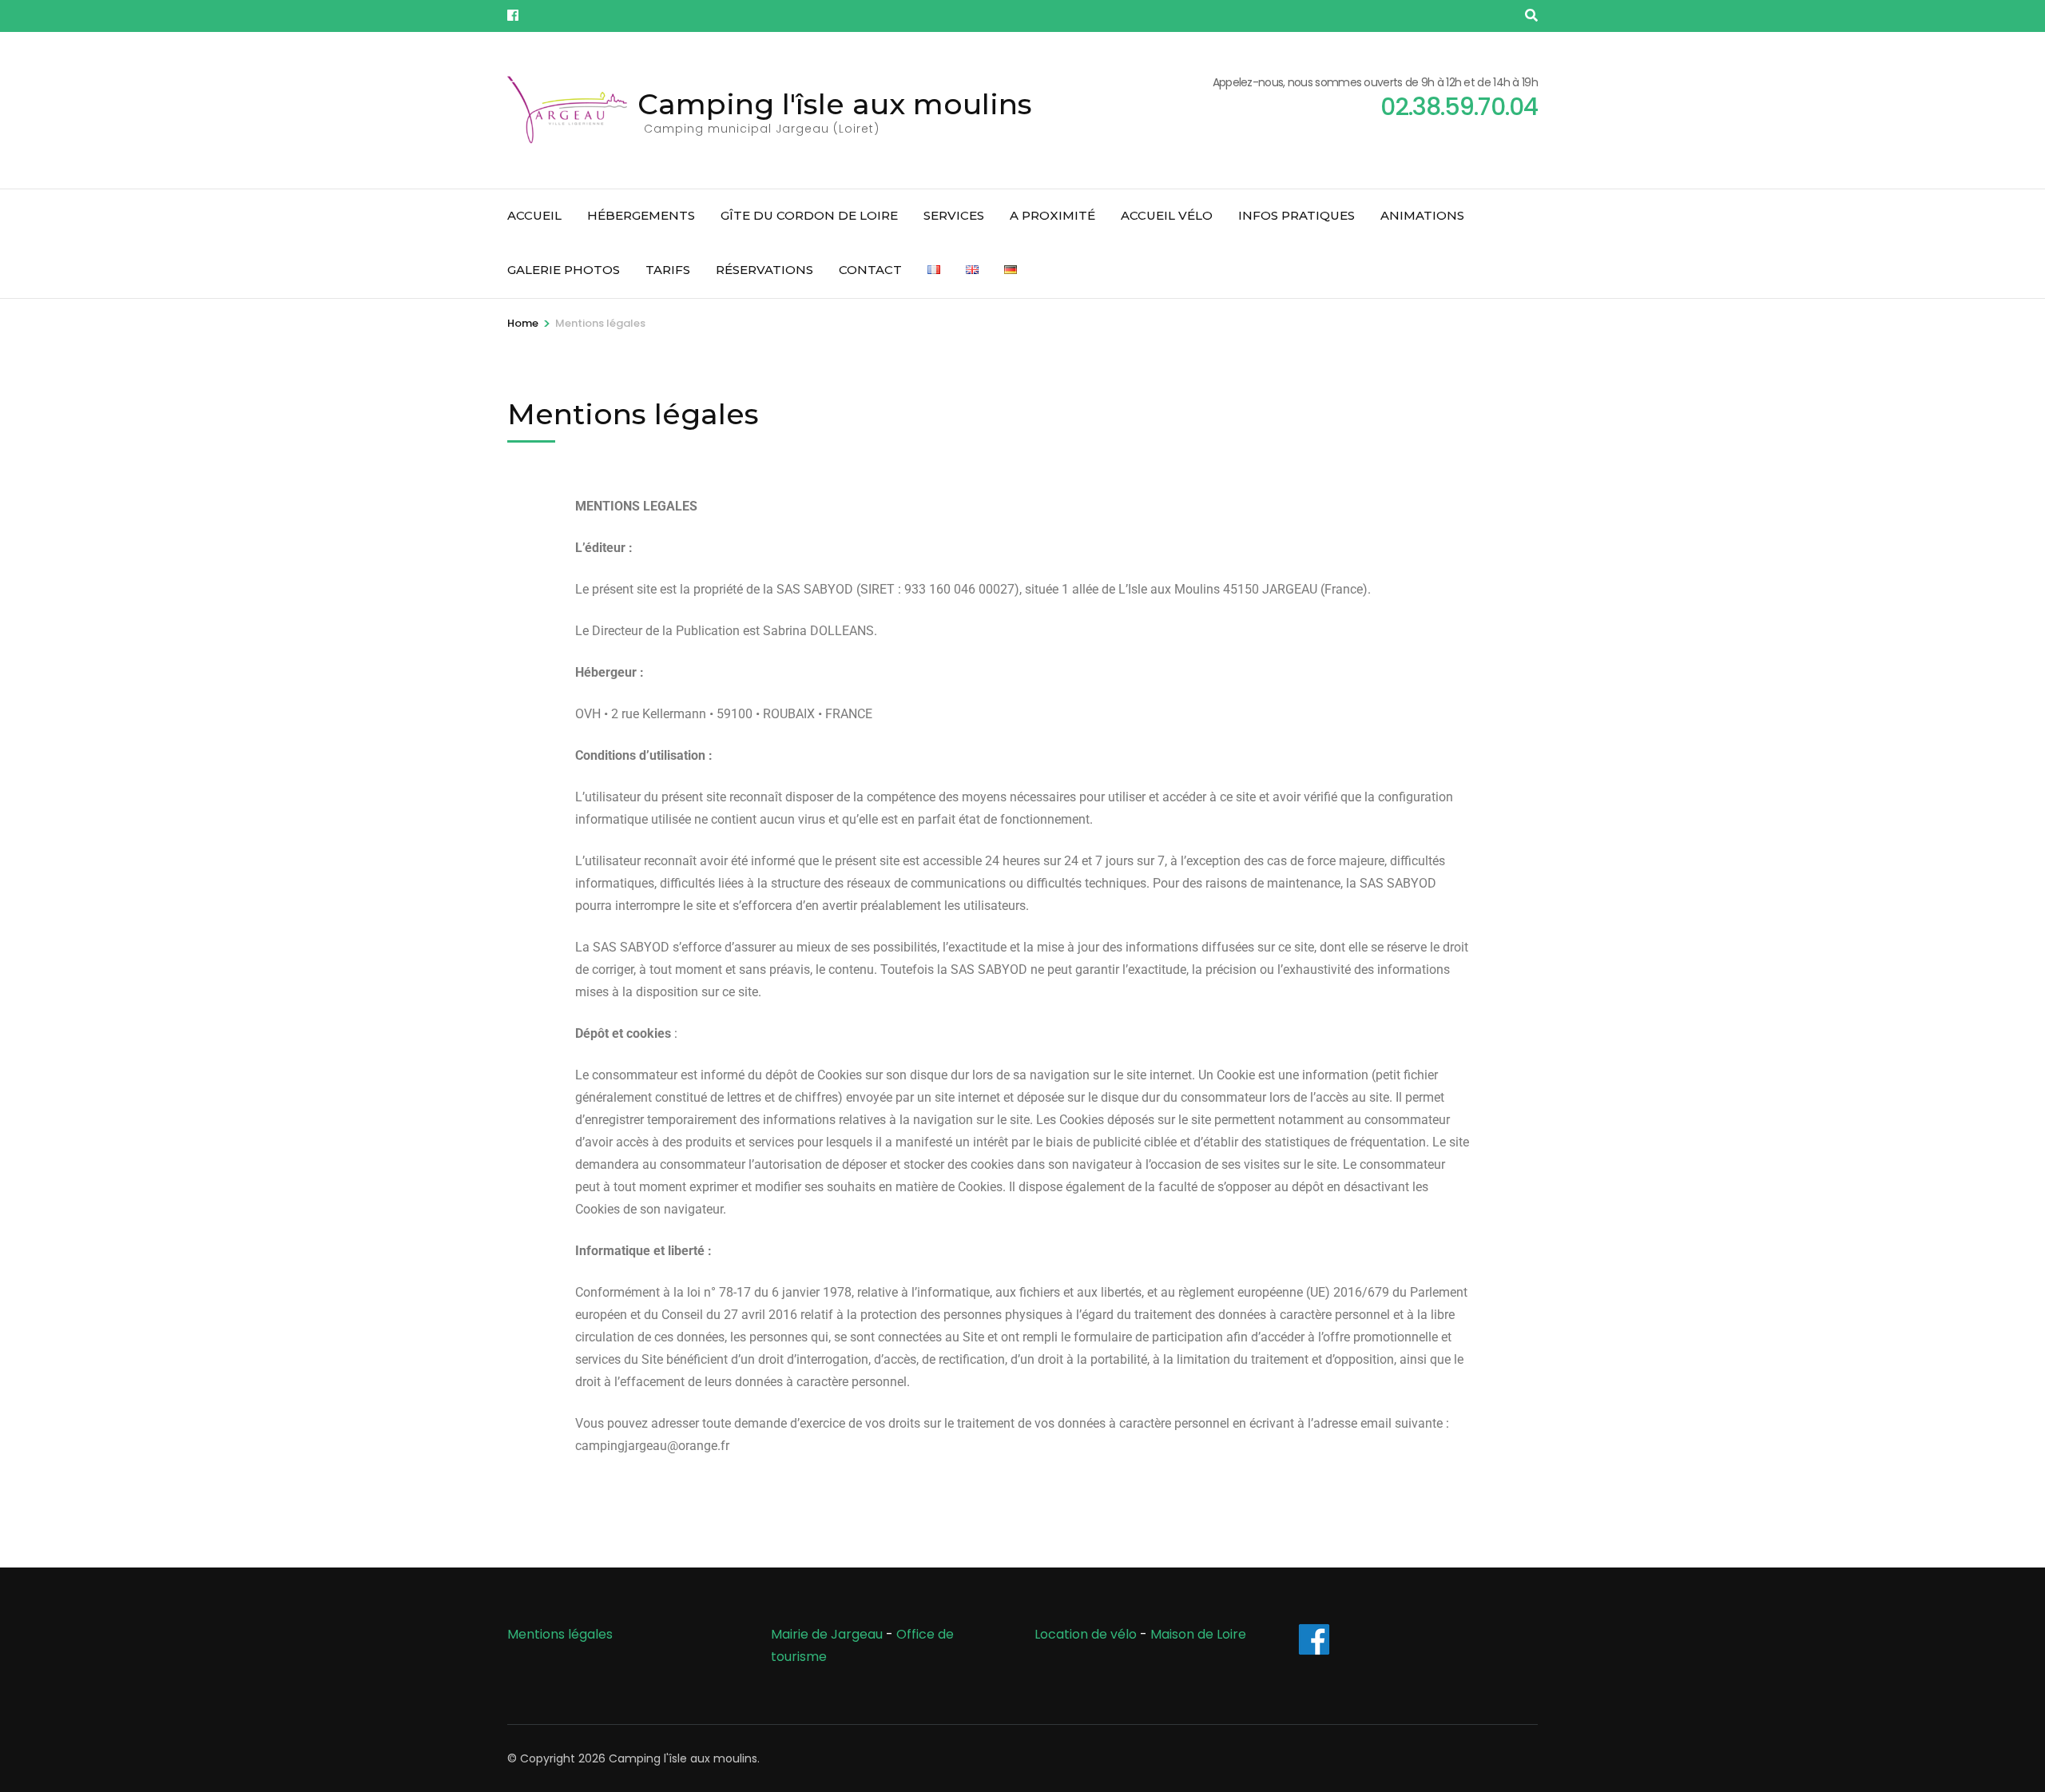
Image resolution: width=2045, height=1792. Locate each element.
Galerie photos (564, 270)
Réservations (764, 270)
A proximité (1052, 215)
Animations (1422, 215)
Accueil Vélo (1167, 215)
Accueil (534, 215)
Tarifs (668, 270)
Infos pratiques (1296, 215)
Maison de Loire (1198, 1634)
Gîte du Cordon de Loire (809, 215)
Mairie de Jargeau (827, 1634)
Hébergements (641, 215)
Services (954, 215)
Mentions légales (560, 1634)
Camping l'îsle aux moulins (835, 104)
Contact (870, 270)
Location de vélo (1086, 1634)
